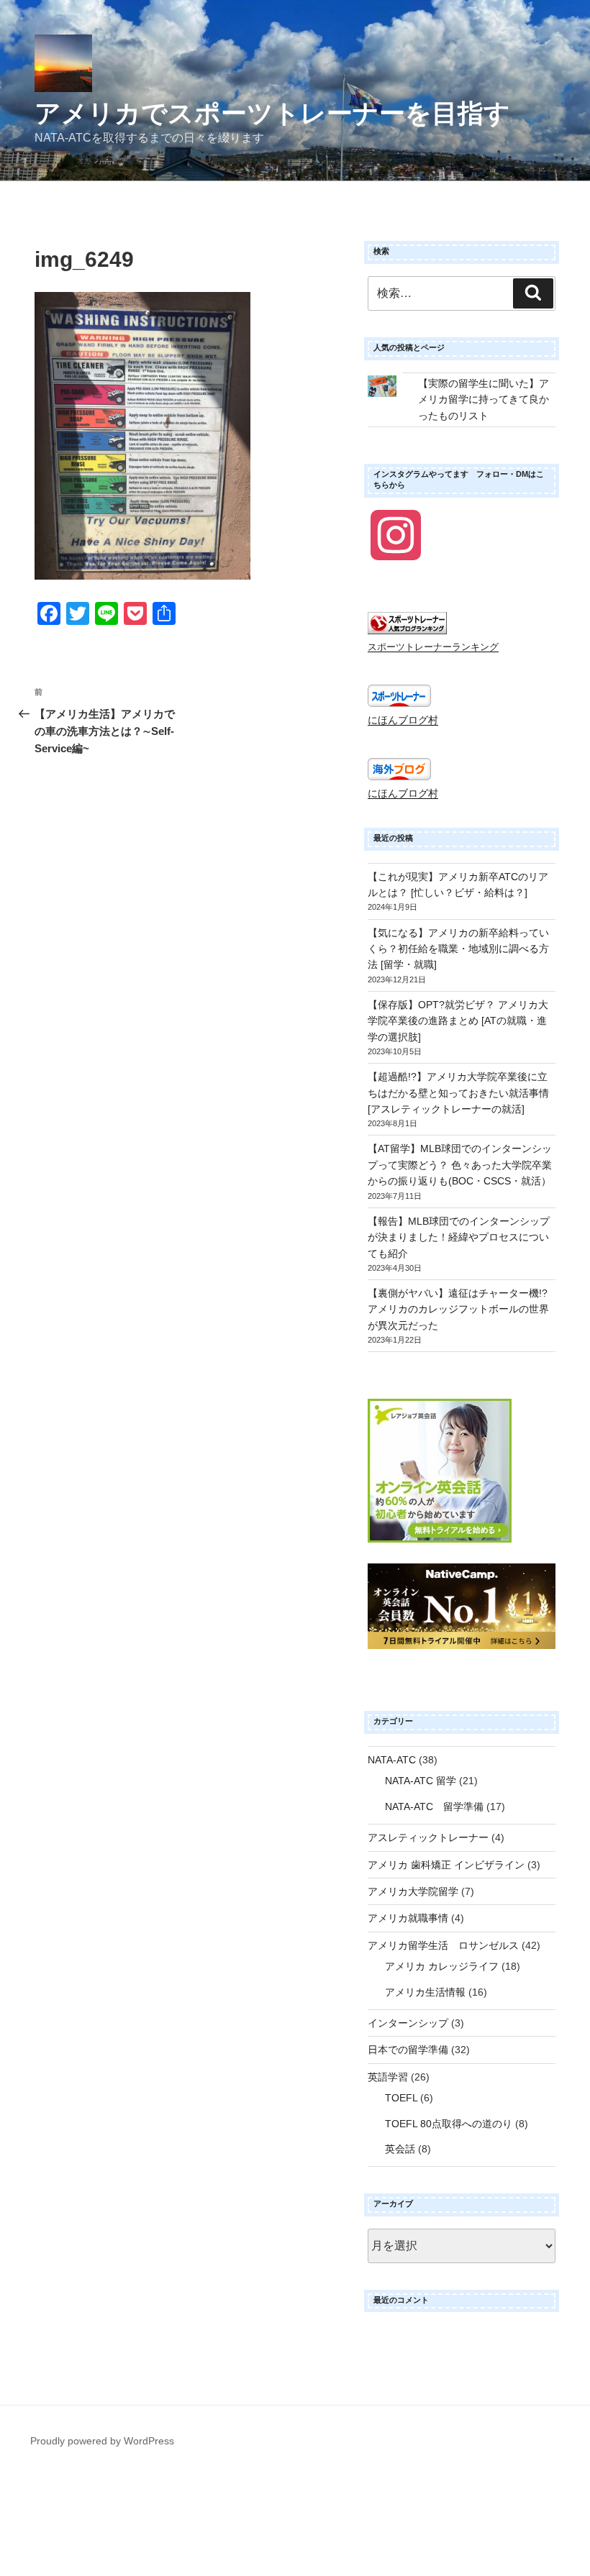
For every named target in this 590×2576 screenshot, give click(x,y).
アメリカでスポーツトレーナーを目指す (272, 113)
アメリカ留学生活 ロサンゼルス (443, 1945)
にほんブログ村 (403, 720)
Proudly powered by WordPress (102, 2441)
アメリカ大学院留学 (413, 1891)
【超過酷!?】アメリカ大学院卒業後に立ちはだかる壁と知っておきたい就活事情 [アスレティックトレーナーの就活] (458, 1093)
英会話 (400, 2149)
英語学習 (388, 2077)
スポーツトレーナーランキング (433, 647)
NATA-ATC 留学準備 (434, 1807)
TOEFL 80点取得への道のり (449, 2124)
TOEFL (401, 2098)
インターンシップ (408, 2023)
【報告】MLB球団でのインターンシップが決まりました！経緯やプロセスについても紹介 (459, 1237)
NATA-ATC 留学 (421, 1781)
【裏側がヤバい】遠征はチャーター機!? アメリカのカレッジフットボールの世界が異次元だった (458, 1309)
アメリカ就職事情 (408, 1918)
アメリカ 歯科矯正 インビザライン (446, 1865)
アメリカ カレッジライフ (442, 1966)
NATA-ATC (392, 1760)
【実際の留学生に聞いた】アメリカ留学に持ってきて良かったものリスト (484, 399)
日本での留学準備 (408, 2050)
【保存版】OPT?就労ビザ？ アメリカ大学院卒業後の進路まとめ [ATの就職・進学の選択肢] (458, 1021)
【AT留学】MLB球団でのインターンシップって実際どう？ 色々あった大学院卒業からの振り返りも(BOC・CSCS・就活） (460, 1165)
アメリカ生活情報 (425, 1992)
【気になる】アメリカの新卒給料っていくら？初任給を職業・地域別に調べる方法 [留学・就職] (458, 949)
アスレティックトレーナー (428, 1837)
